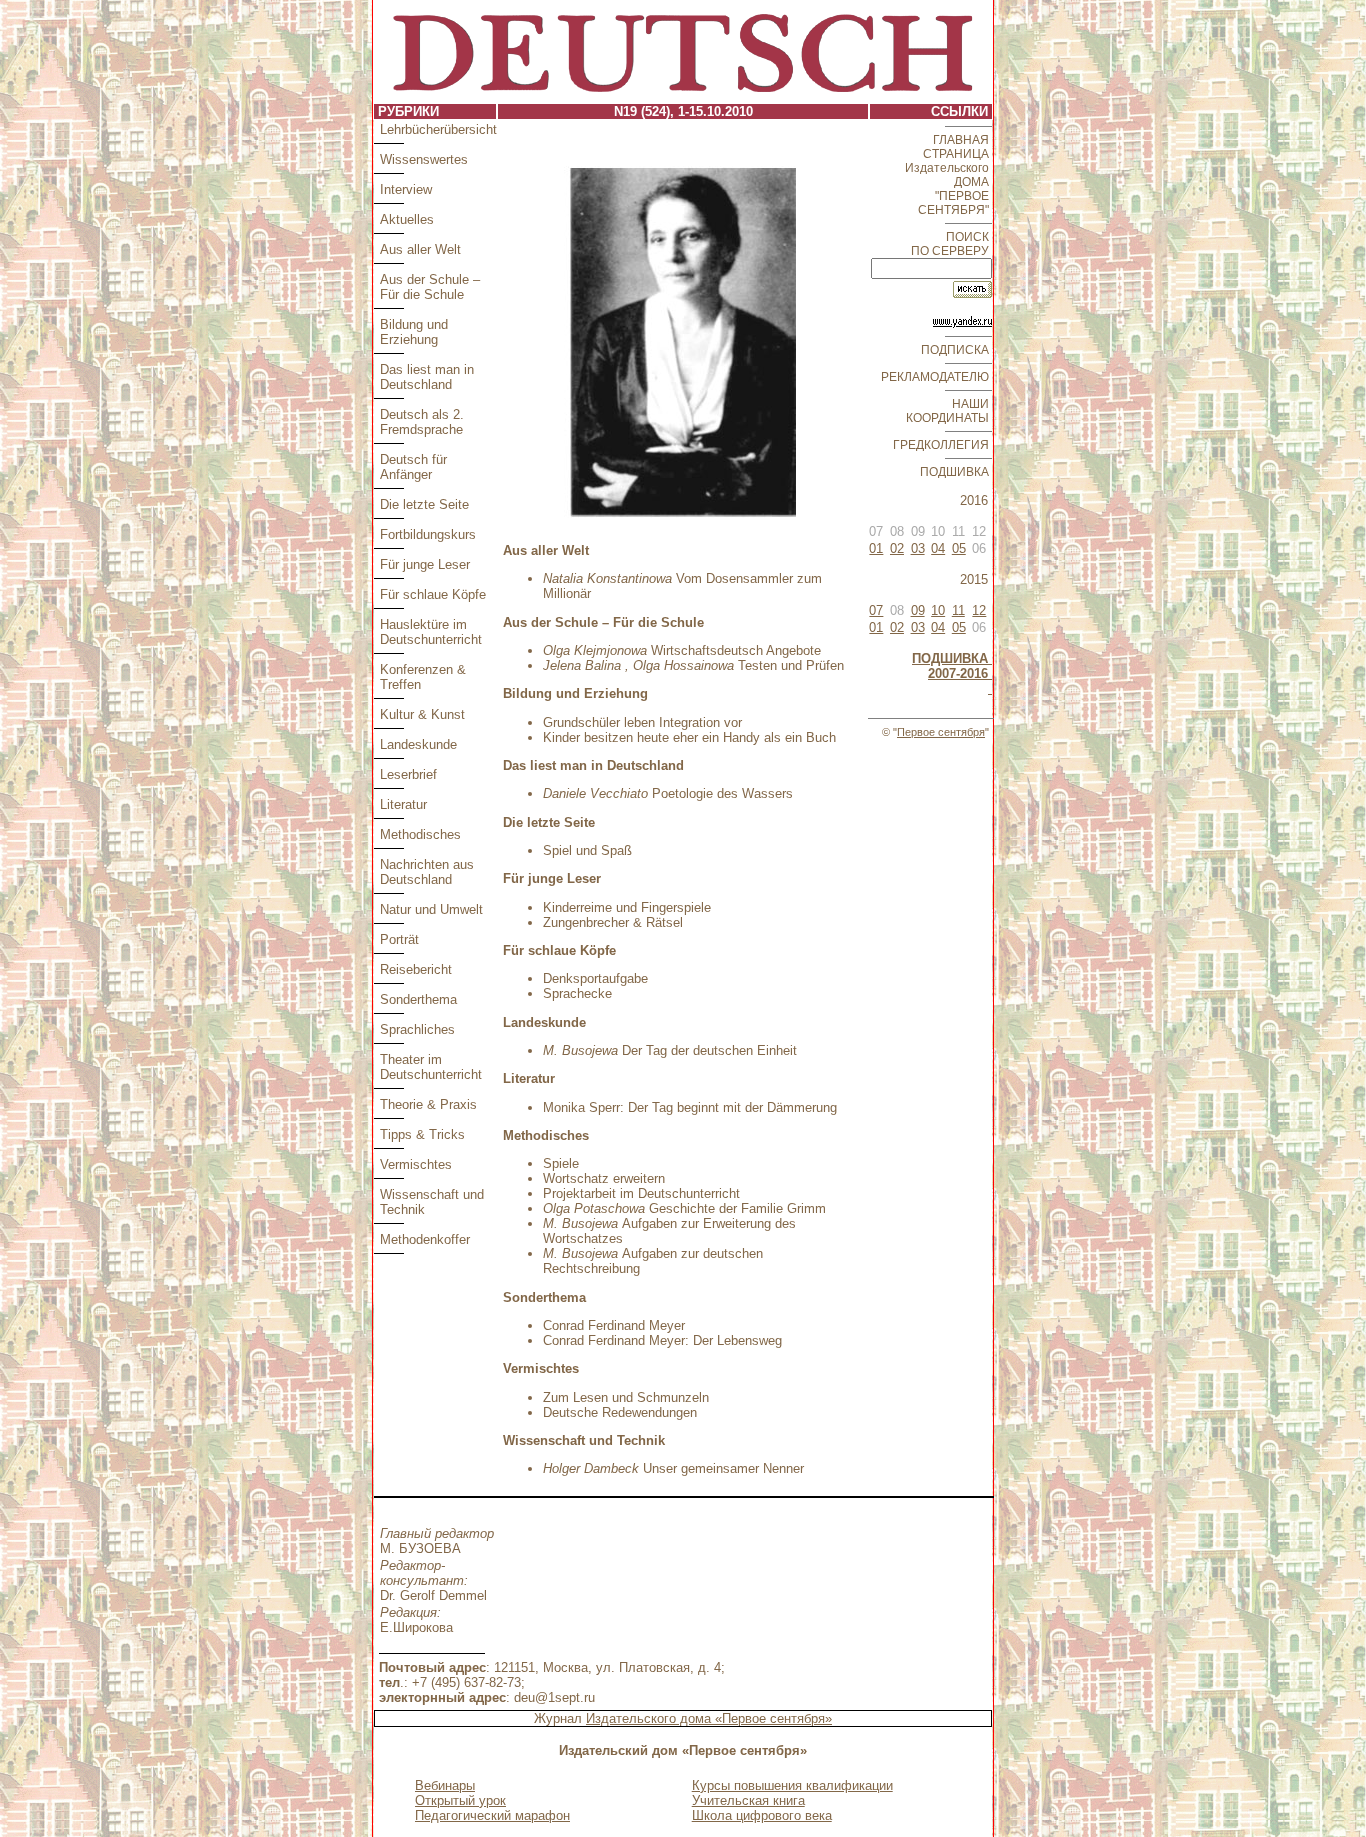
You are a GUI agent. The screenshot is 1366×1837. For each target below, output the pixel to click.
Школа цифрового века (762, 1815)
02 (897, 548)
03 (918, 548)
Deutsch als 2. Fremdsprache (422, 422)
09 (918, 610)
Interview (406, 189)
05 (959, 548)
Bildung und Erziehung (414, 332)
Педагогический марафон (492, 1815)
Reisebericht (416, 969)
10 (938, 610)
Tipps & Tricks (422, 1134)
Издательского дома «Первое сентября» (709, 1718)
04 (938, 548)
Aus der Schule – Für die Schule (430, 287)
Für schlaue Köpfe (433, 594)
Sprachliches (417, 1029)
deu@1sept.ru (554, 1697)
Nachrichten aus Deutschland (427, 872)
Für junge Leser (425, 564)
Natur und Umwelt (431, 909)
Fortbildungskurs (428, 534)
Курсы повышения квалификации (792, 1785)
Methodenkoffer (425, 1239)
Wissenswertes (424, 159)
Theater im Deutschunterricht (431, 1067)
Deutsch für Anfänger (413, 467)
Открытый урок (460, 1800)
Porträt (399, 939)
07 (876, 610)
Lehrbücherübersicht (438, 129)
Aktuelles (407, 219)
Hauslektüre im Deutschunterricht (431, 632)
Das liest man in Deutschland (427, 377)
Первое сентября (941, 732)
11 (958, 610)
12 (979, 610)
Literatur (403, 804)
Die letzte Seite (424, 504)
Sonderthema (418, 999)
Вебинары (445, 1785)
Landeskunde (418, 744)
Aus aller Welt (420, 249)
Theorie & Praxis (428, 1104)
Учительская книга (748, 1800)
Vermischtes (416, 1164)
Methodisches (420, 834)
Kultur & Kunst (422, 714)
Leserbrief (408, 774)
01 (876, 548)
